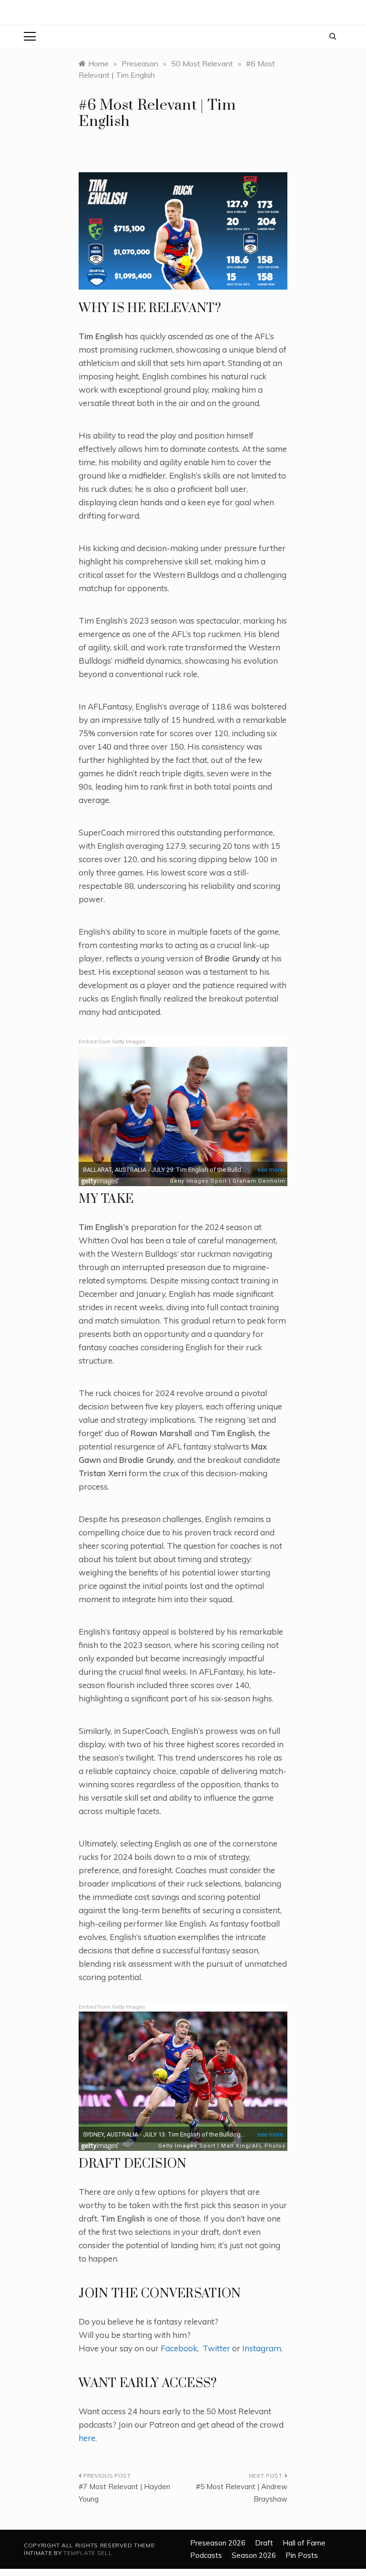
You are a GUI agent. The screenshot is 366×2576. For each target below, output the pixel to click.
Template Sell (88, 2553)
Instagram (262, 2348)
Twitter (216, 2348)
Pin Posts (302, 2555)
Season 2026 (254, 2555)
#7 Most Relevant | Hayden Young (124, 2493)
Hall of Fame (304, 2543)
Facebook (179, 2348)
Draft (264, 2543)
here (87, 2438)
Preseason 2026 (218, 2543)
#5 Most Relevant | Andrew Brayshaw (242, 2493)
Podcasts (206, 2555)
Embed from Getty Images (112, 1042)
